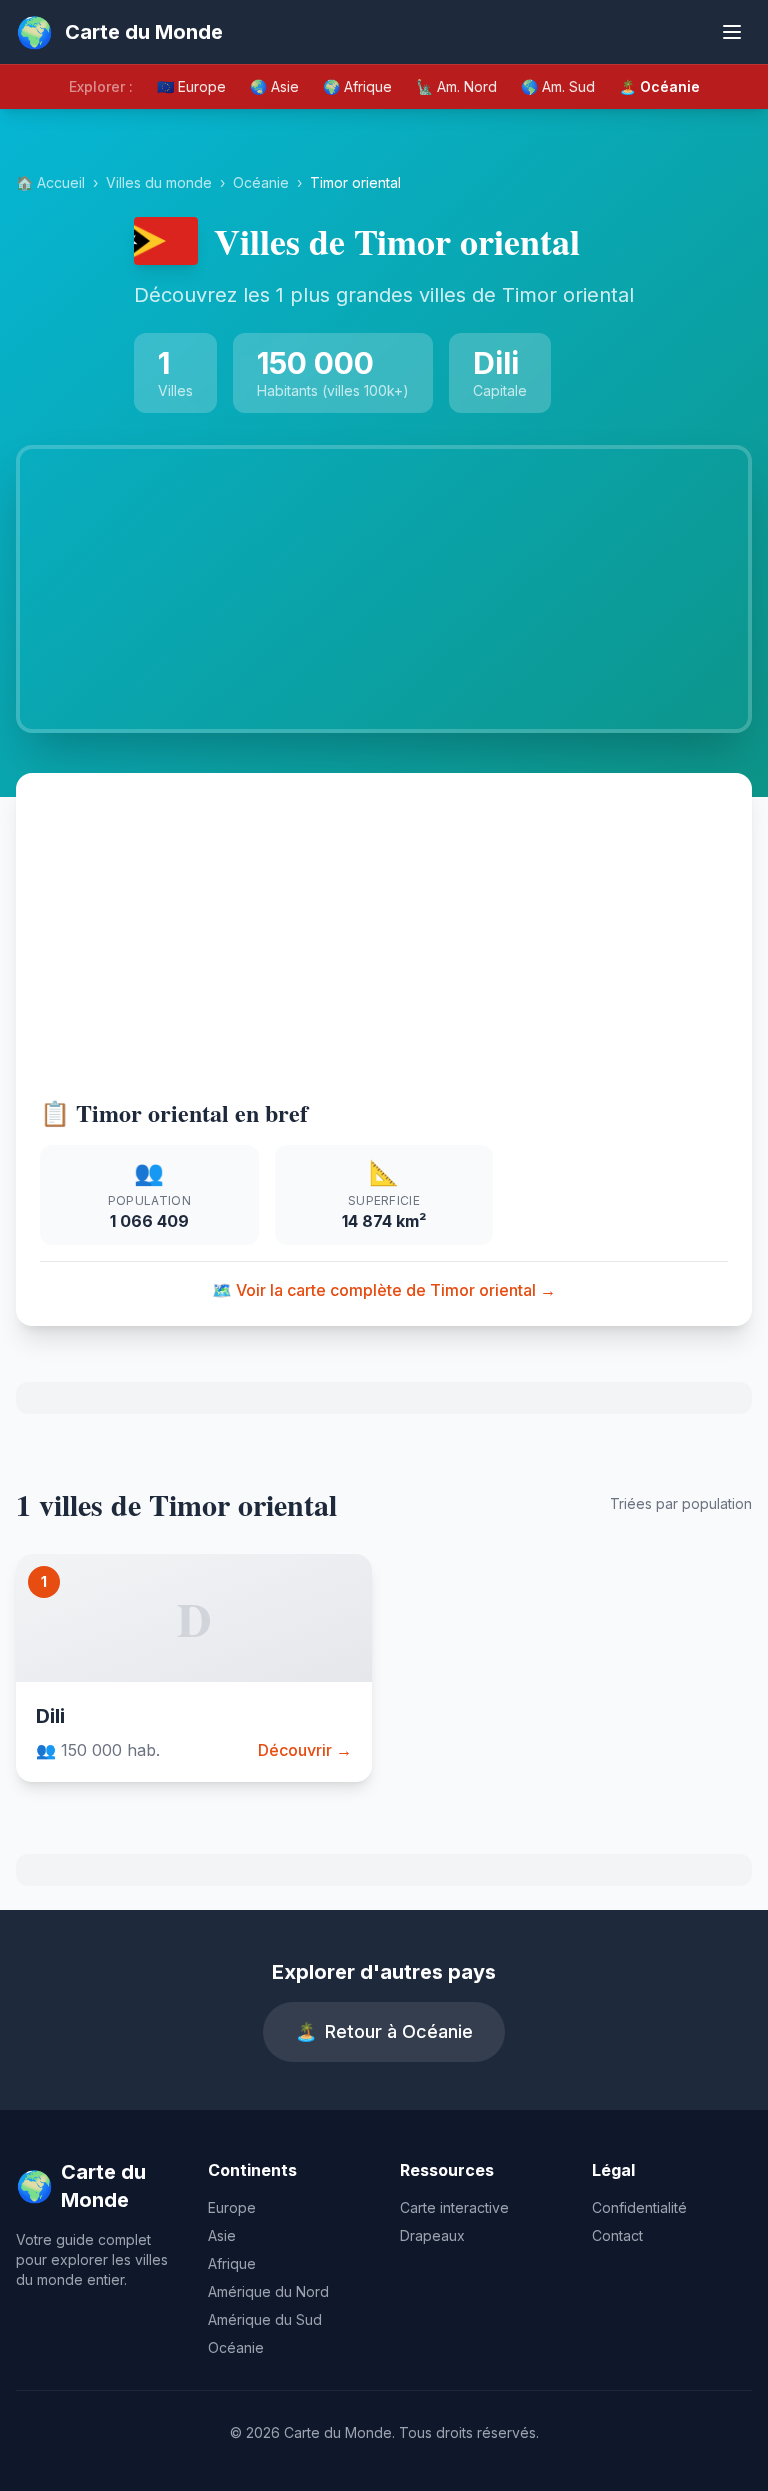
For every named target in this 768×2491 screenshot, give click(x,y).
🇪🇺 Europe (191, 86)
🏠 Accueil (50, 182)
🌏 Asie (274, 86)
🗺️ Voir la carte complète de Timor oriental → (384, 1290)
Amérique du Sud (265, 2319)
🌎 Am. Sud (558, 86)
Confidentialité (639, 2207)
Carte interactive (454, 2207)
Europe (232, 2207)
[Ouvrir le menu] (732, 32)
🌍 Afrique (357, 86)
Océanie (261, 182)
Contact (617, 2235)
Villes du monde (159, 182)
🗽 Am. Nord (456, 86)
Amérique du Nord (268, 2291)
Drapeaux (432, 2235)
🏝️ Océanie (659, 86)
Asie (222, 2235)
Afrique (232, 2263)
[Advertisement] (384, 947)
